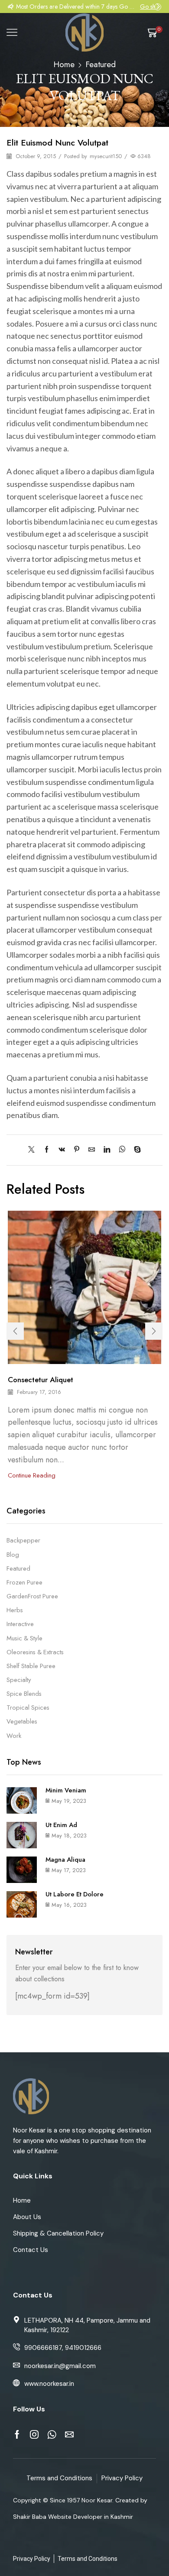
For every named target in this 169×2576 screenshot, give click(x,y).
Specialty (19, 1680)
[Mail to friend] (92, 1150)
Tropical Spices (28, 1708)
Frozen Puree (24, 1582)
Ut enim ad (61, 1825)
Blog (13, 1555)
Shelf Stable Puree (31, 1666)
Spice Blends (24, 1694)
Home (64, 64)
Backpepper (23, 1541)
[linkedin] (107, 1150)
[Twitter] (34, 1150)
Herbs (15, 1610)
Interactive (20, 1624)
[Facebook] (47, 1150)
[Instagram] (34, 2434)
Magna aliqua (65, 1860)
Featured (101, 64)
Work (14, 1736)
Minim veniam (66, 1790)
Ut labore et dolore (75, 1894)
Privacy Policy (122, 2478)
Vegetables (22, 1721)
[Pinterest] (77, 1150)
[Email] (69, 2434)
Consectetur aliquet (41, 1380)
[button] (11, 6)
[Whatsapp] (52, 2434)
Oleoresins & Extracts (35, 1652)
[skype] (135, 1150)
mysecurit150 (106, 156)
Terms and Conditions (59, 2478)
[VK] (62, 1150)
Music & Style (24, 1638)
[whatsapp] (122, 1150)
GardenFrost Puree (32, 1596)
